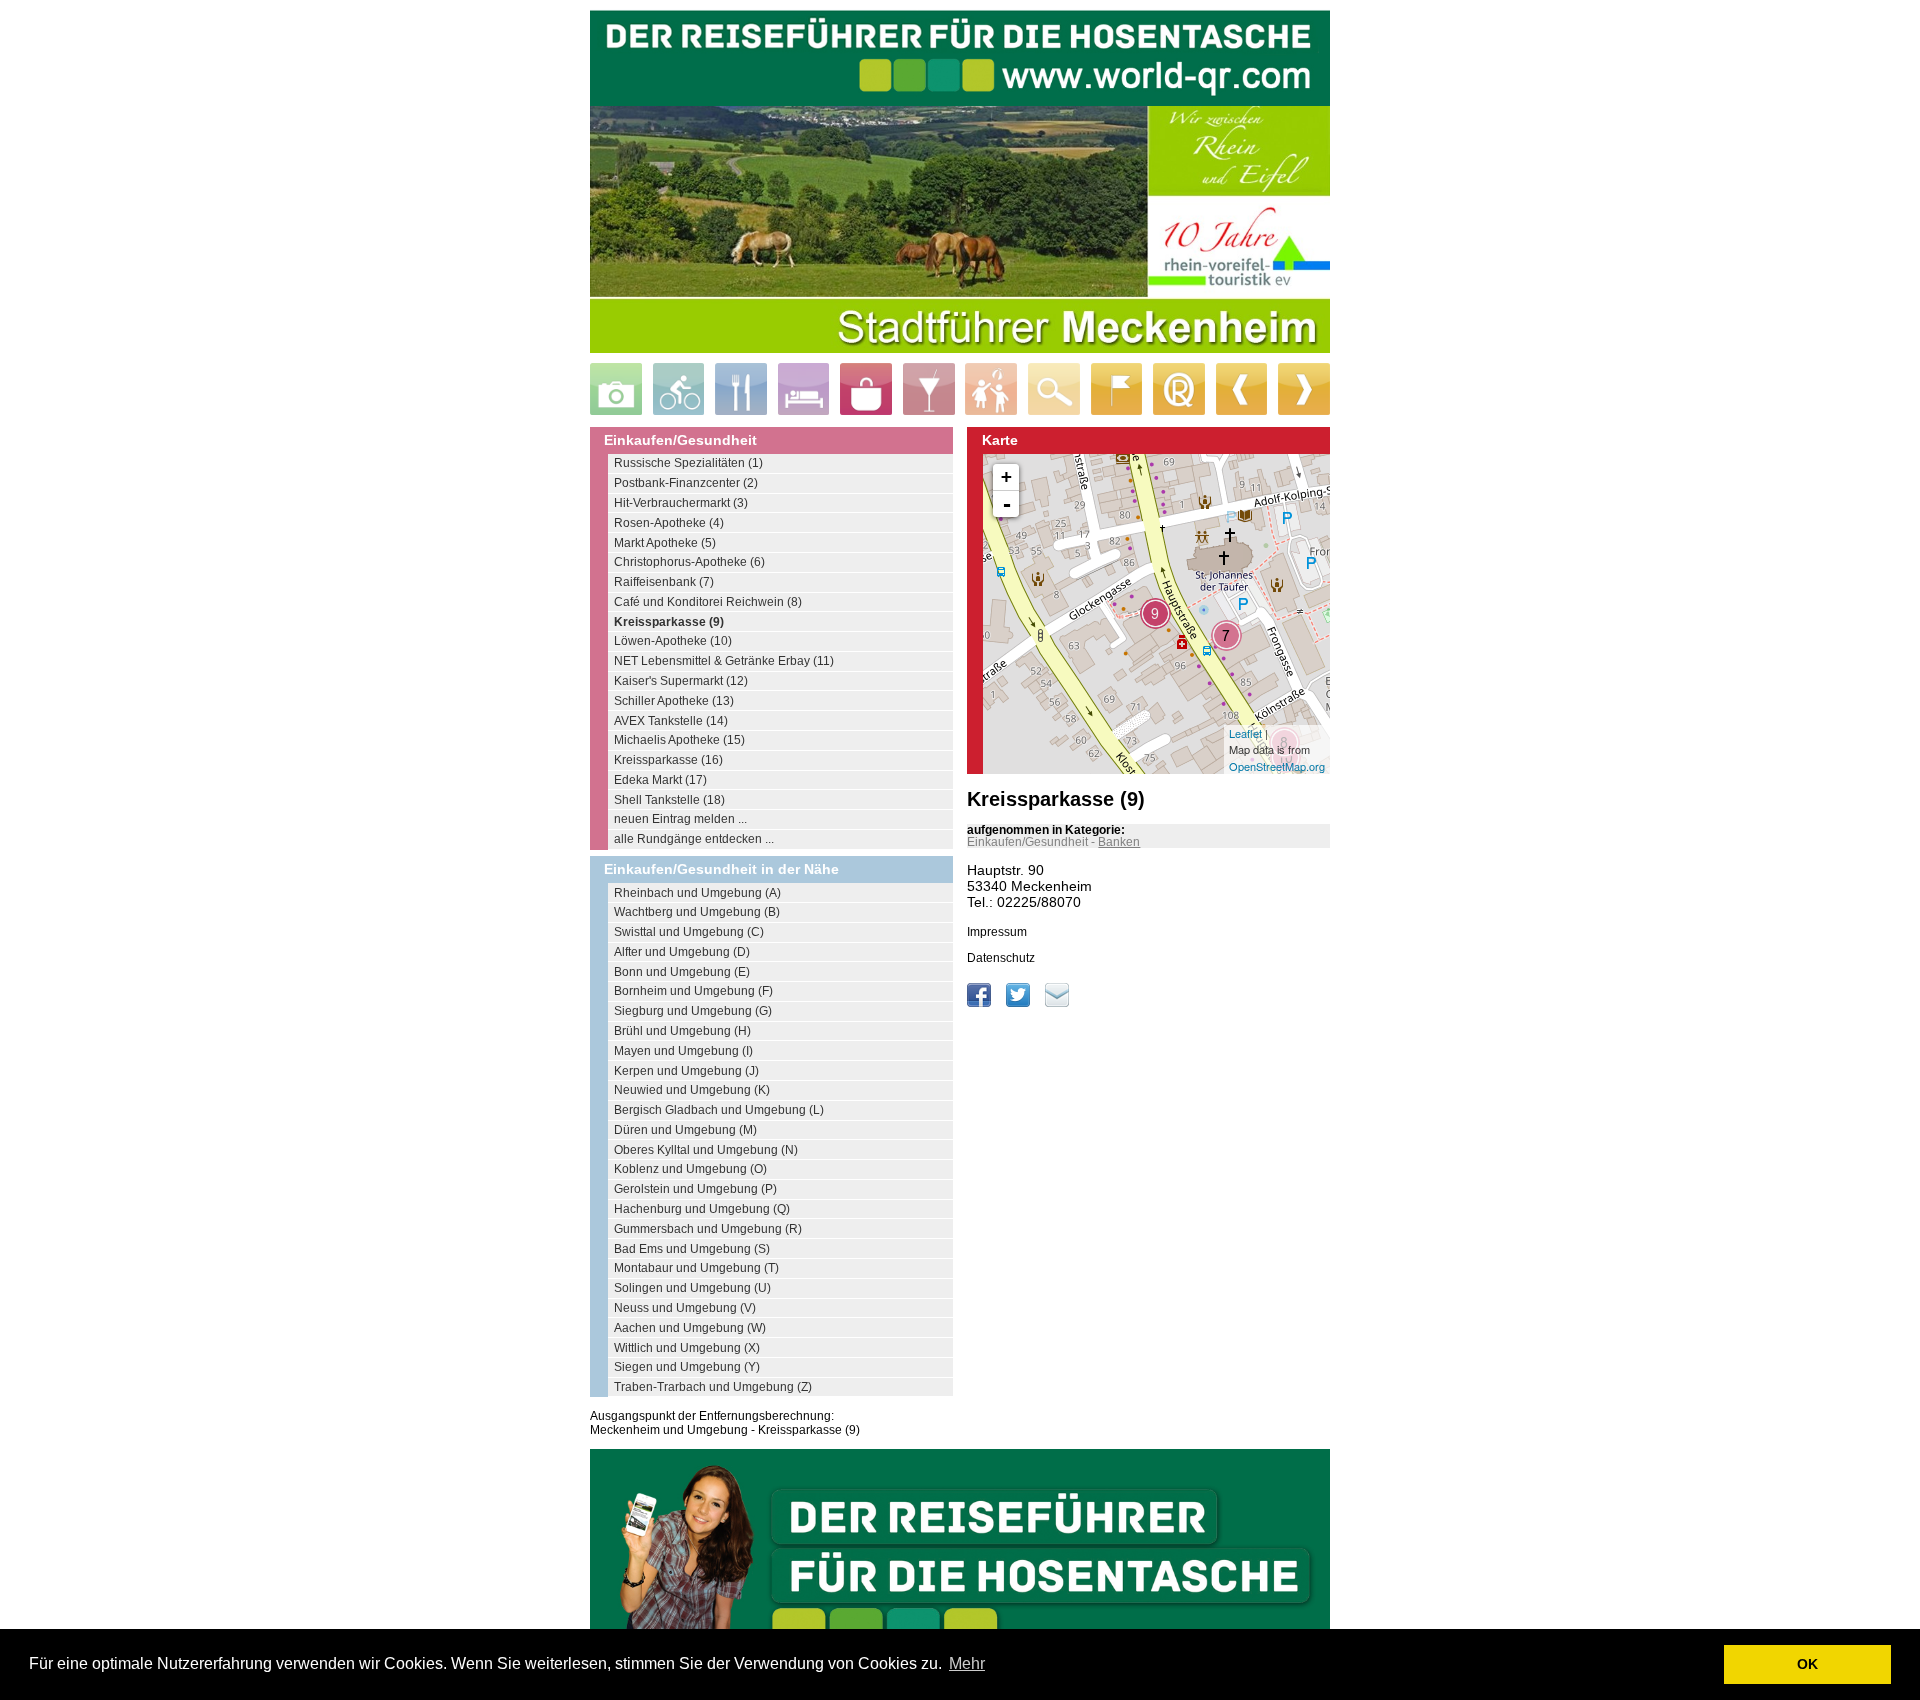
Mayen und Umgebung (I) (683, 1051)
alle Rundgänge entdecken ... (694, 839)
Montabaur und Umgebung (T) (696, 1268)
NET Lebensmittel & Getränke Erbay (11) (724, 661)
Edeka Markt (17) (660, 780)
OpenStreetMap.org (1277, 766)
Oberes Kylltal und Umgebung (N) (706, 1150)
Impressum (997, 932)
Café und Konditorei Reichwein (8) (708, 602)
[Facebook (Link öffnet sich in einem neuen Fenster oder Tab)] (980, 1003)
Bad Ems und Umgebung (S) (692, 1249)
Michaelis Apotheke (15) (679, 740)
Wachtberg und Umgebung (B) (697, 912)
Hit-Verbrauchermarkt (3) (681, 503)
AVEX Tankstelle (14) (671, 721)
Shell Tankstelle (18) (669, 800)
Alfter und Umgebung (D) (682, 952)
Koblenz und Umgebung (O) (690, 1169)
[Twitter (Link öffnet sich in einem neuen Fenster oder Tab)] (1019, 1003)
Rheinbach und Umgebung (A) (697, 893)
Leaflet (1245, 733)
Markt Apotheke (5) (665, 543)
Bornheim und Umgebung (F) (693, 991)
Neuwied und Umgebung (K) (692, 1090)
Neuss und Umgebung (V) (685, 1308)
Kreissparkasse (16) (668, 760)
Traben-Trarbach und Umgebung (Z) (713, 1387)
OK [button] (1807, 1664)
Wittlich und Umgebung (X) (687, 1348)
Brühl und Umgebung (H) (682, 1031)
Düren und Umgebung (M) (685, 1130)
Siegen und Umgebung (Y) (687, 1367)
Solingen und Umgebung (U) (692, 1288)
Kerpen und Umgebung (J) (686, 1071)
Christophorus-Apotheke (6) (689, 562)
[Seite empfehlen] (1057, 1003)
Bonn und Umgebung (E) (682, 972)
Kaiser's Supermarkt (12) (681, 681)
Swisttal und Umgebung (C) (689, 932)
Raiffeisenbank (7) (664, 582)
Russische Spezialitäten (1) (688, 463)
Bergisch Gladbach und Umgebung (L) (719, 1110)
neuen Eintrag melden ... (680, 819)
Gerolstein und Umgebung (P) (695, 1189)
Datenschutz (1001, 958)
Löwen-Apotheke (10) (673, 641)
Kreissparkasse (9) (669, 622)
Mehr (967, 1663)
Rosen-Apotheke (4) (669, 523)
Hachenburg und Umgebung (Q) (702, 1209)
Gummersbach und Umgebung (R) (708, 1229)
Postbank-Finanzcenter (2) (686, 483)
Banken (1119, 842)
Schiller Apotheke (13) (674, 701)
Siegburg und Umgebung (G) (693, 1011)
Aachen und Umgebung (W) (690, 1328)
